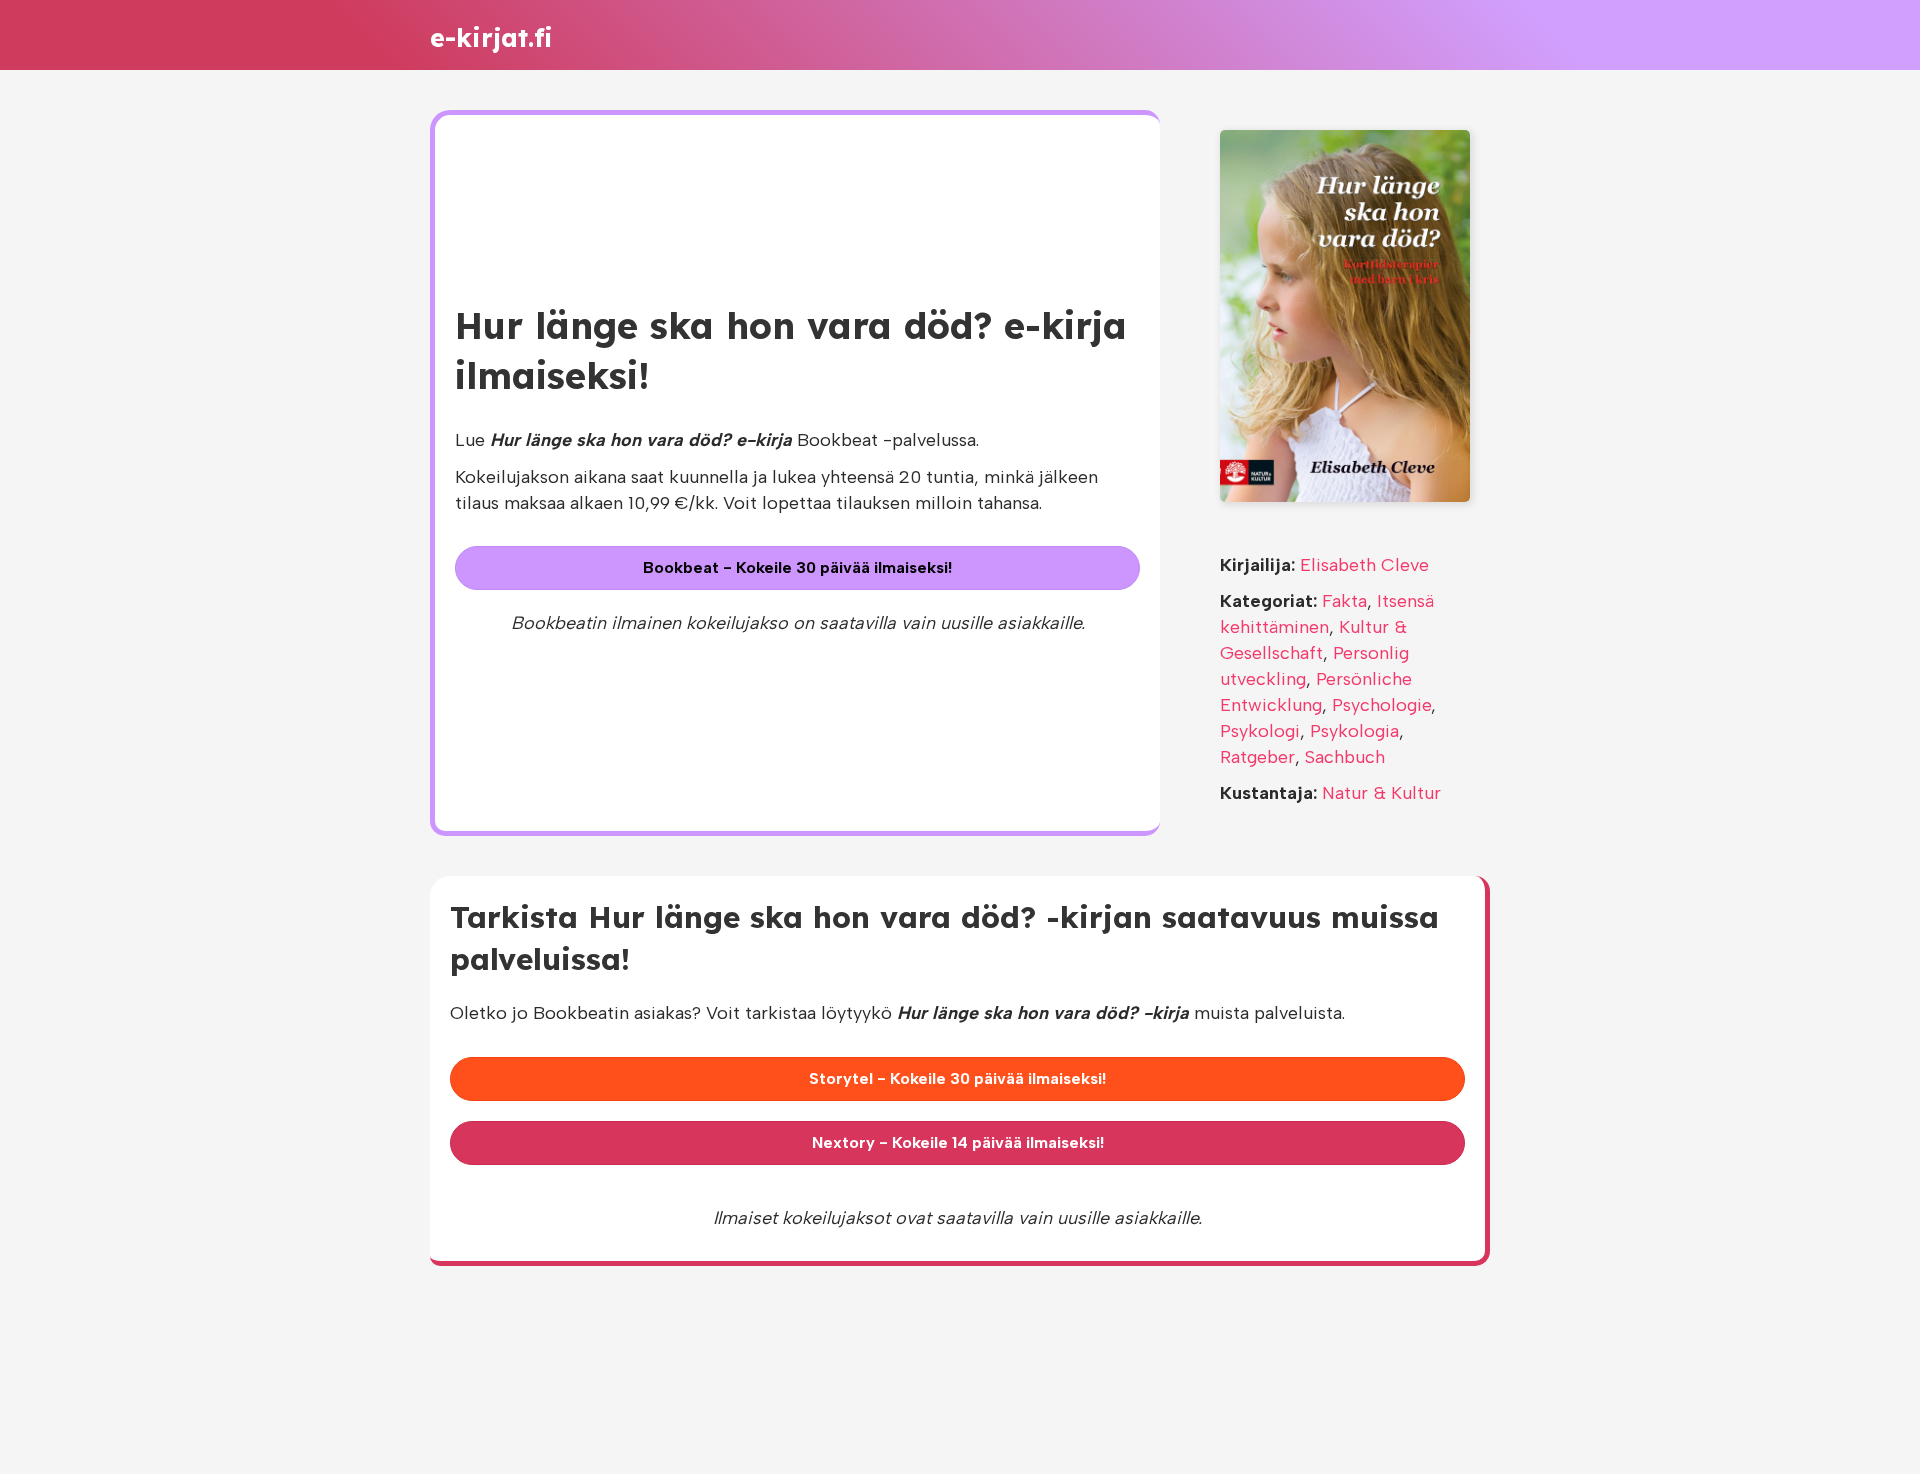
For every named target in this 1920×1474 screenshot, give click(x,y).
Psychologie (1381, 705)
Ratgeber (1257, 757)
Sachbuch (1345, 757)
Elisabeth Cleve (1364, 565)
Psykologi (1260, 731)
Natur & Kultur (1381, 793)
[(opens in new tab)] (1345, 314)
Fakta (1344, 601)
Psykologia (1354, 731)
